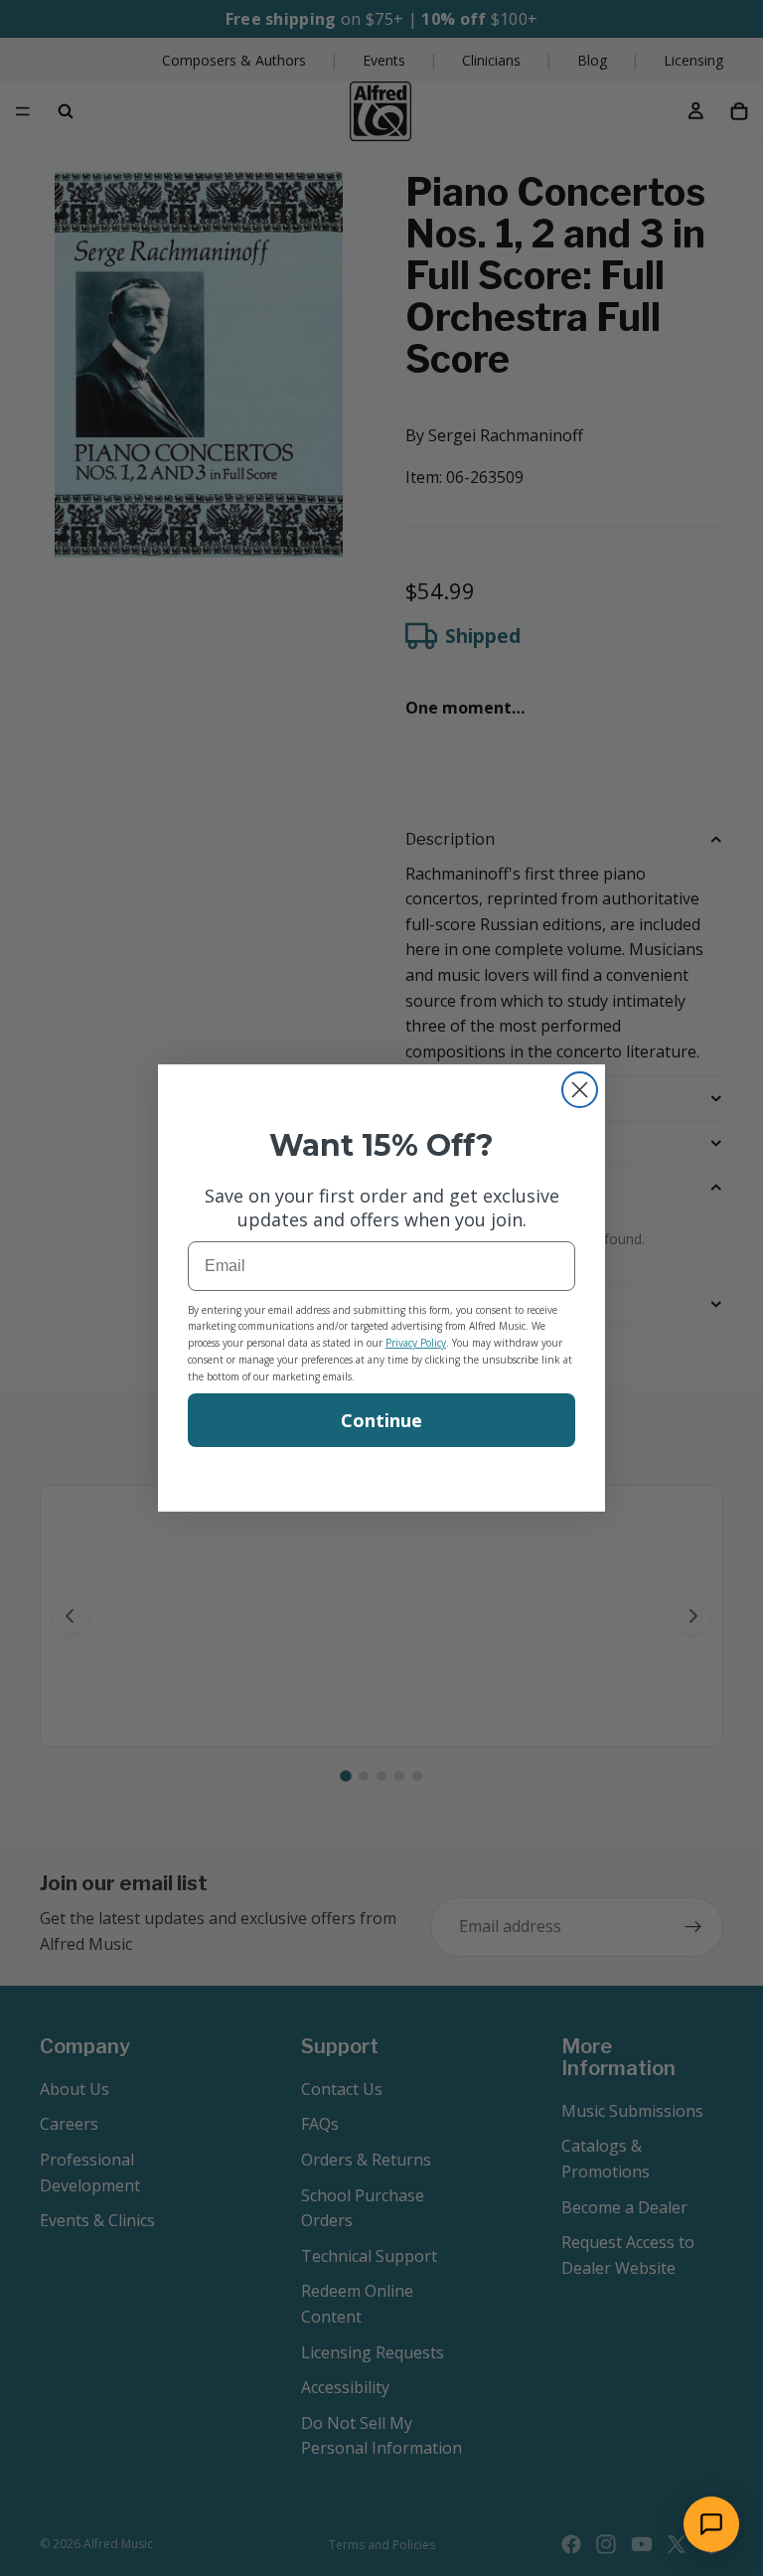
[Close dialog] (580, 1090)
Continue (381, 1420)
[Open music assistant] (711, 2524)
